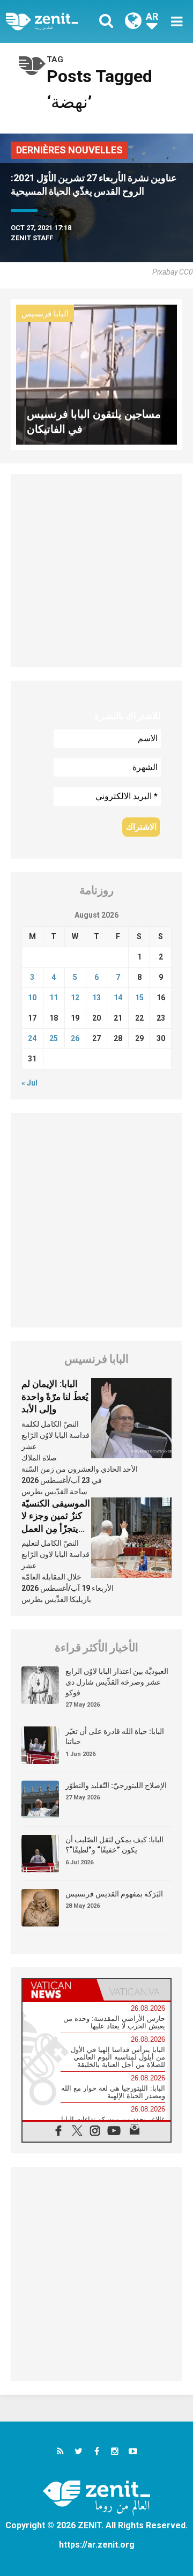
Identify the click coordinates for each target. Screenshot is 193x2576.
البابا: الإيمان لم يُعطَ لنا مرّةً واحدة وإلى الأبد (55, 1396)
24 (32, 1038)
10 (32, 998)
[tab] (60, 1990)
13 (96, 998)
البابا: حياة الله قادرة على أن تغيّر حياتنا (115, 1737)
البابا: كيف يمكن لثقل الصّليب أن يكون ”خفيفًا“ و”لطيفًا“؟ (114, 1845)
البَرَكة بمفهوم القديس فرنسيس (114, 1894)
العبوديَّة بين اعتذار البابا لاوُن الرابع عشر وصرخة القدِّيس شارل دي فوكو (117, 1682)
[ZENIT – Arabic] (54, 21)
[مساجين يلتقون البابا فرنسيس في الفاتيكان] (96, 374)
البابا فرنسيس (45, 314)
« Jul (29, 1083)
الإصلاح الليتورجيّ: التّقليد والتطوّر (116, 1785)
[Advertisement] (96, 571)
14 (118, 998)
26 (75, 1038)
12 (75, 998)
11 (54, 998)
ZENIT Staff (32, 238)
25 (54, 1038)
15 (139, 998)
